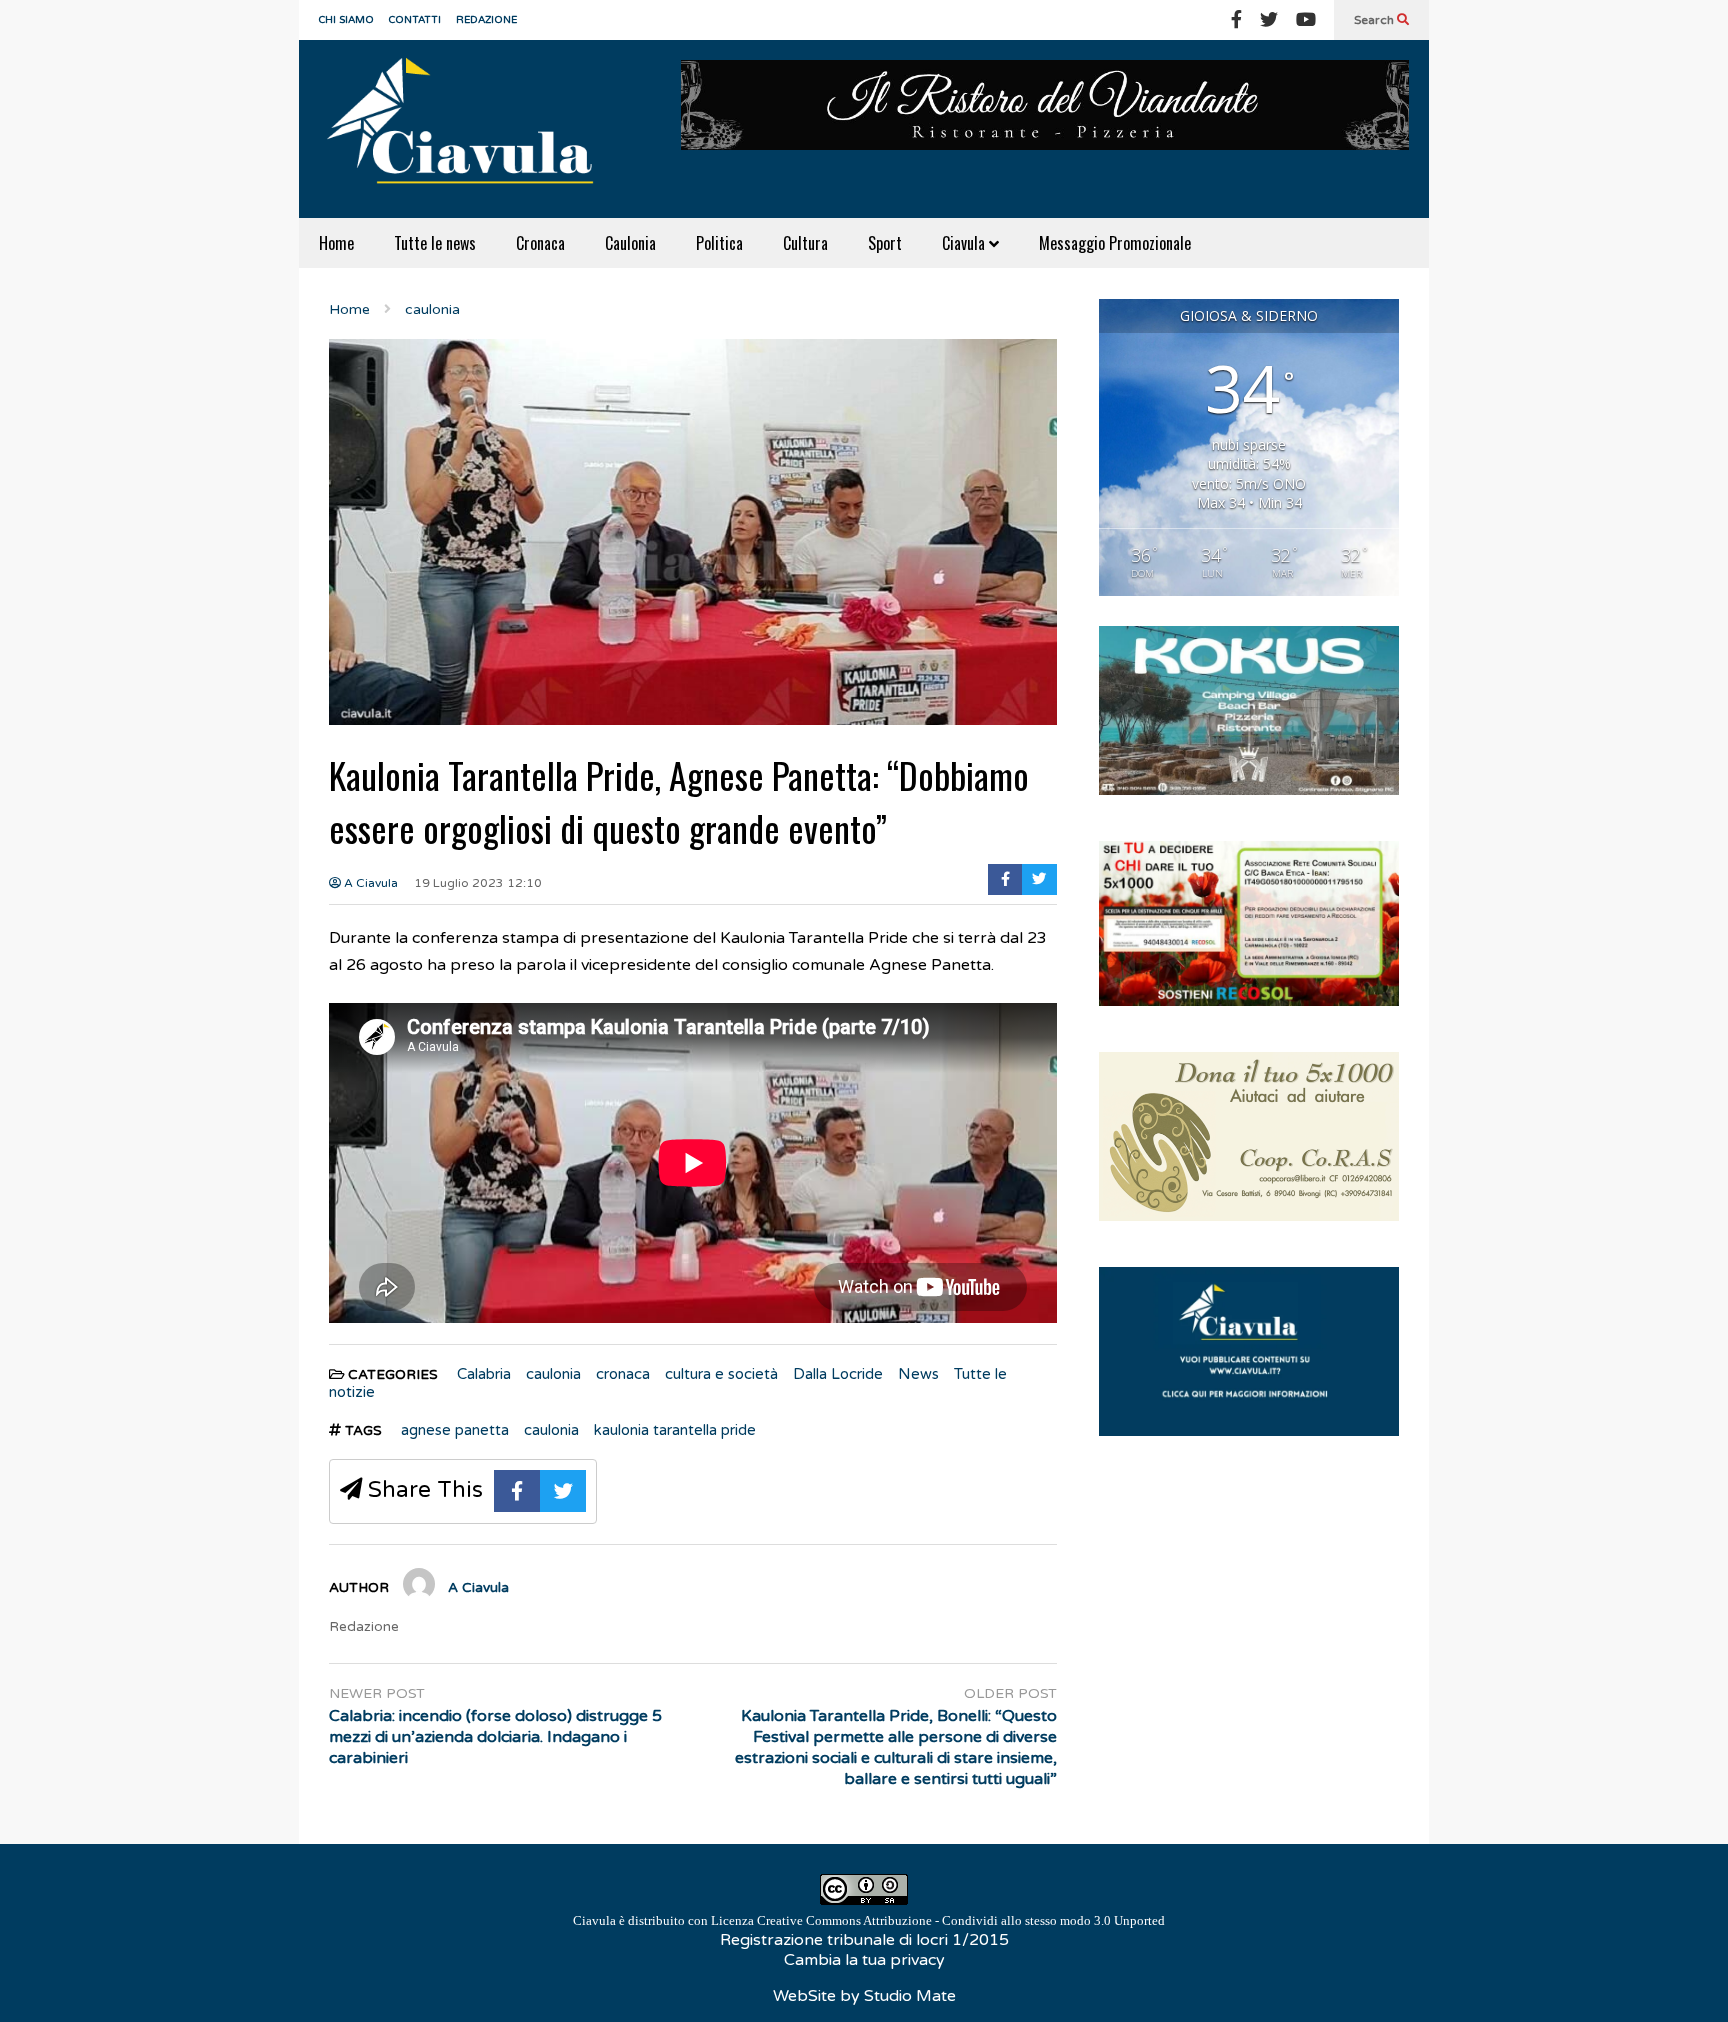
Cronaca (540, 243)
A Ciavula (369, 883)
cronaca (623, 1374)
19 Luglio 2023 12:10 (478, 883)
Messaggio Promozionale (1115, 243)
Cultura (805, 243)
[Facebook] (1236, 20)
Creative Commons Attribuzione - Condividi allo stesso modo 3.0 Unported (961, 1920)
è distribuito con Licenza (869, 1920)
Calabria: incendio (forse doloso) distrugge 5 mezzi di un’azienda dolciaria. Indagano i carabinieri (495, 1737)
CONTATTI (415, 20)
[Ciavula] (469, 129)
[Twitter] (1269, 20)
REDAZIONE (486, 20)
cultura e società (721, 1374)
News (918, 1374)
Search (1375, 20)
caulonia (553, 1374)
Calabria (484, 1374)
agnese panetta (455, 1430)
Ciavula (965, 243)
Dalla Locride (838, 1374)
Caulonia (630, 243)
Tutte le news (435, 243)
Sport (885, 243)
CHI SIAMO (346, 20)
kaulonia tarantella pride (675, 1430)
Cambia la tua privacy (864, 1960)
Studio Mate (910, 1996)
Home (336, 243)
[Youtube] (1306, 20)
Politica (719, 243)
